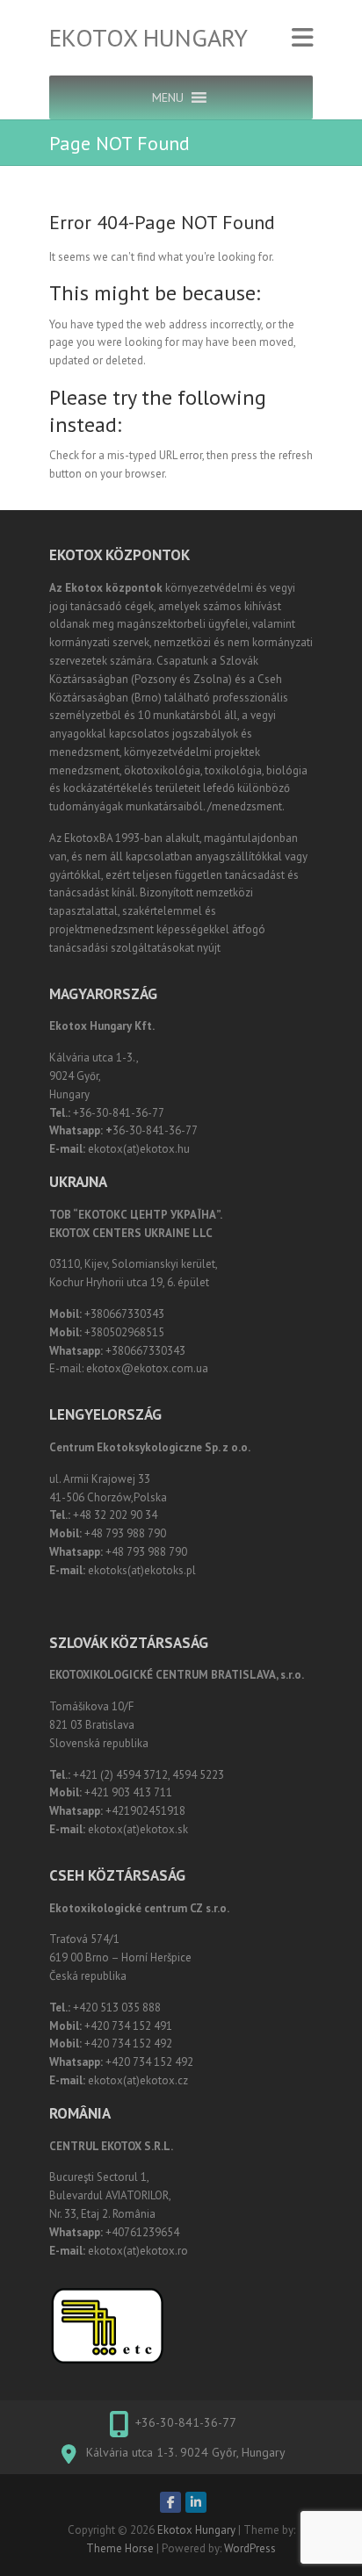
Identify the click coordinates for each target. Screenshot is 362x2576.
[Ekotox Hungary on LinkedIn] (196, 2502)
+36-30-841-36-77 (186, 2422)
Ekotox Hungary (148, 38)
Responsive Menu (302, 38)
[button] (168, 97)
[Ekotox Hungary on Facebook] (170, 2502)
